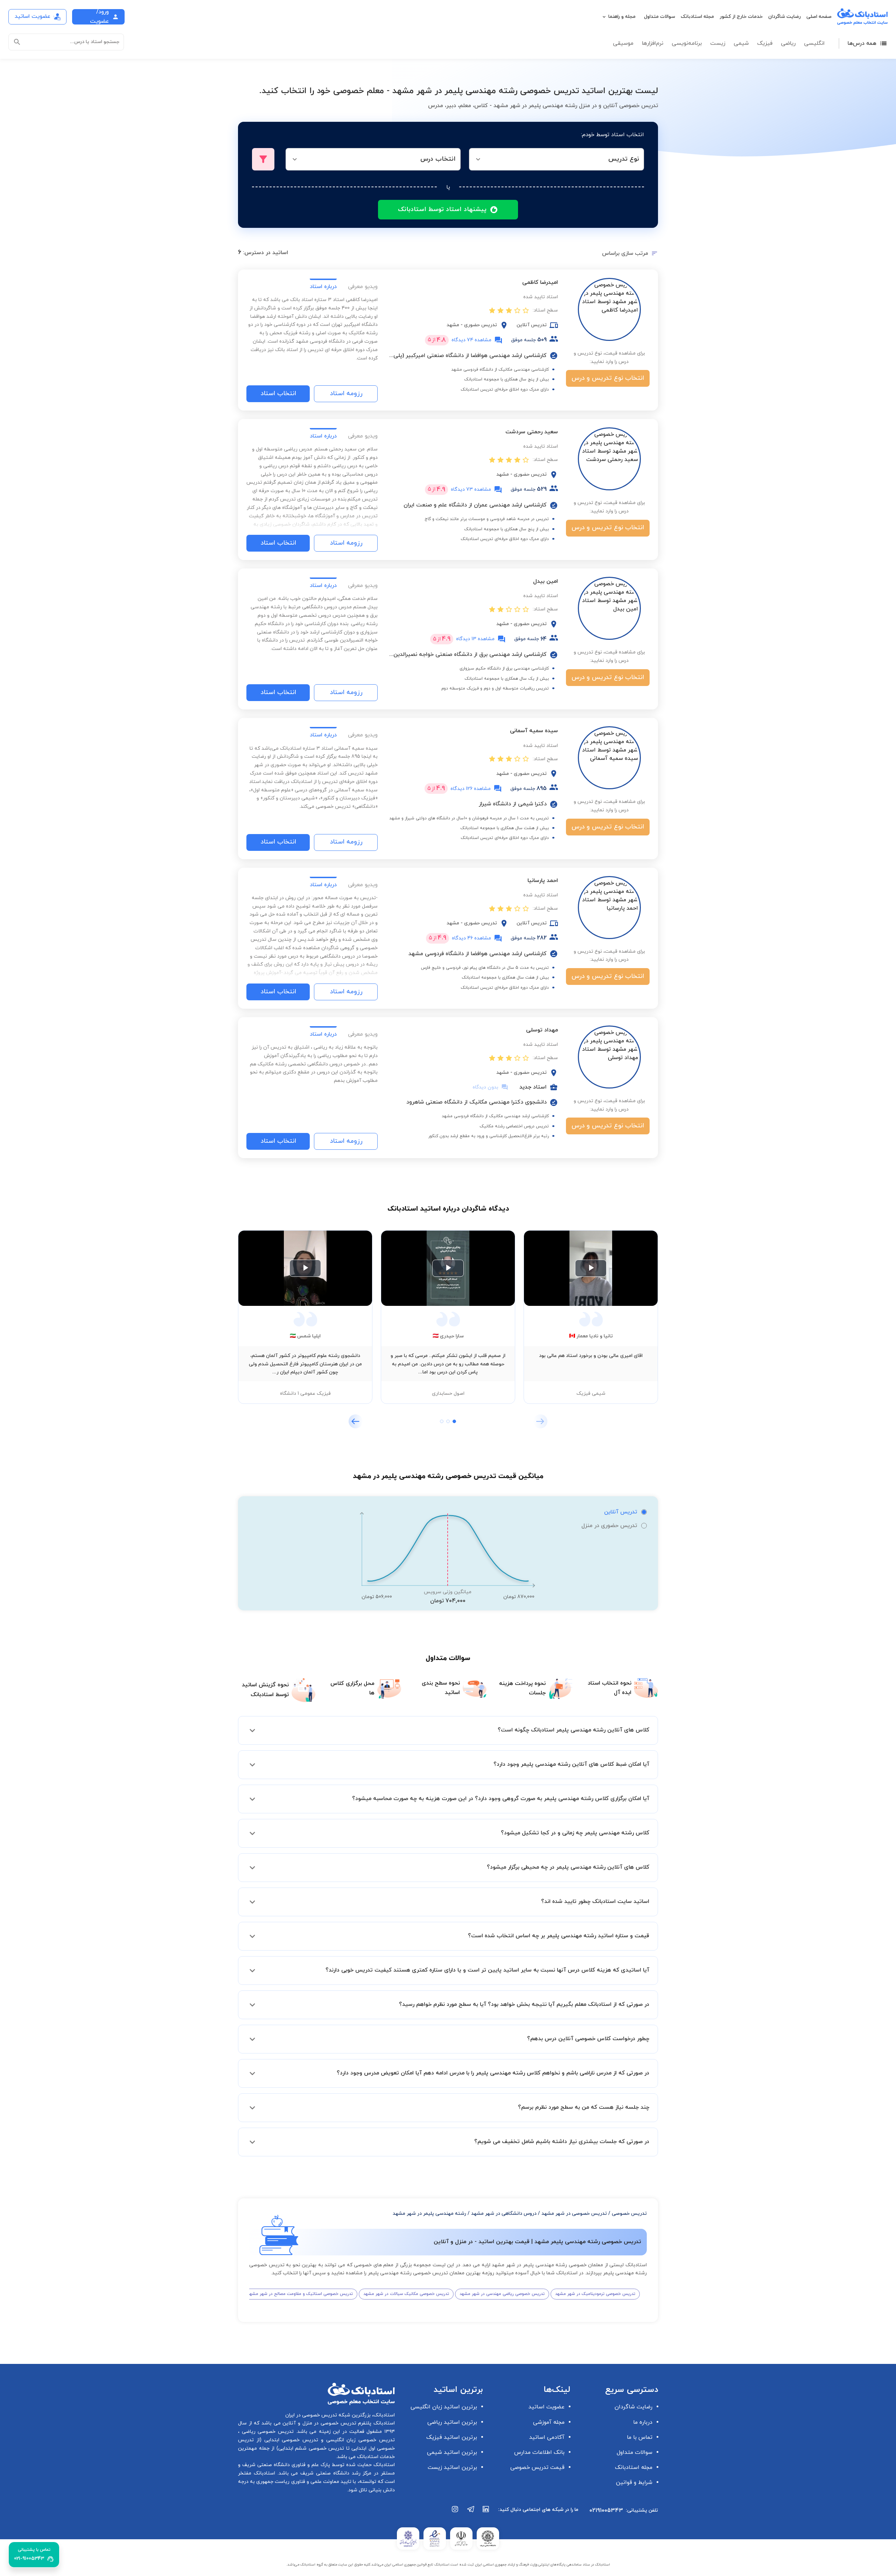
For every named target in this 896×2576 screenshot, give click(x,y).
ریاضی (788, 43)
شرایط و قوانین (634, 2483)
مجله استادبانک (697, 17)
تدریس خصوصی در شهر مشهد (574, 2214)
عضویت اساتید (547, 2407)
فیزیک (765, 43)
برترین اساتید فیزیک (452, 2437)
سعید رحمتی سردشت (532, 432)
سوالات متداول (660, 17)
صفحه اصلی (819, 17)
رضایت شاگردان (785, 17)
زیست (718, 43)
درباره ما (643, 2422)
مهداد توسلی (542, 1030)
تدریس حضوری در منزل (609, 1526)
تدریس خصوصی (629, 2214)
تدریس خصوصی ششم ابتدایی (311, 2448)
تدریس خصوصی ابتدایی (290, 2440)
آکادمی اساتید (547, 2437)
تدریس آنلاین (621, 1512)
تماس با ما (640, 2437)
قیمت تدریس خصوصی (537, 2467)
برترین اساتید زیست (452, 2467)
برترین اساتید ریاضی (452, 2422)
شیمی (741, 43)
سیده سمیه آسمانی (534, 731)
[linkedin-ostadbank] (486, 2513)
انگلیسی (814, 43)
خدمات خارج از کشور (741, 17)
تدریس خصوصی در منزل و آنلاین (318, 2423)
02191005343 (606, 2511)
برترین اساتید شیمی (452, 2452)
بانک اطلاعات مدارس (539, 2452)
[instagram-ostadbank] (455, 2513)
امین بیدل (545, 581)
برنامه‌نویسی (687, 43)
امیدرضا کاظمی (540, 282)
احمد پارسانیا (543, 881)
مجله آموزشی (549, 2422)
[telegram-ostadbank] (471, 2513)
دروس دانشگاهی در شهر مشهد (504, 2214)
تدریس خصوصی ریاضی (267, 2432)
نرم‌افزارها (653, 43)
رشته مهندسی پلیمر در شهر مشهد (429, 2214)
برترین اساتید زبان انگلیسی (444, 2407)
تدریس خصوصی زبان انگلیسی (359, 2440)
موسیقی (623, 43)
